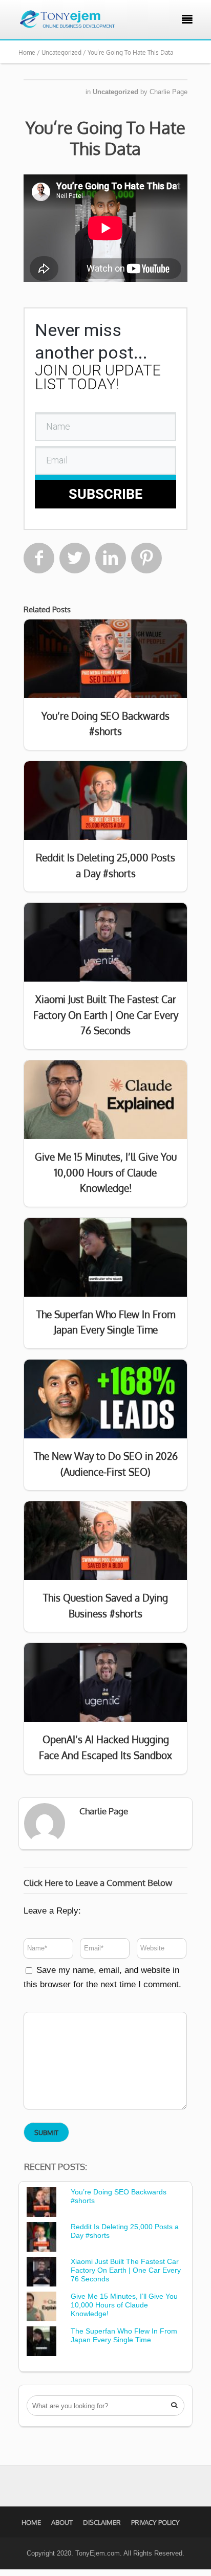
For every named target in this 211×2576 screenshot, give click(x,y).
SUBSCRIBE (105, 494)
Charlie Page (168, 92)
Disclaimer (102, 2522)
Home (31, 2522)
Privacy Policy (155, 2522)
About (62, 2522)
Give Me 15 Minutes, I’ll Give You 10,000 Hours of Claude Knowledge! (124, 2305)
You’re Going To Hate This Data (105, 138)
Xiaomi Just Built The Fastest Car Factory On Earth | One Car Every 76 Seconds (126, 2270)
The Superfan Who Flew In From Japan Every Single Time (124, 2335)
